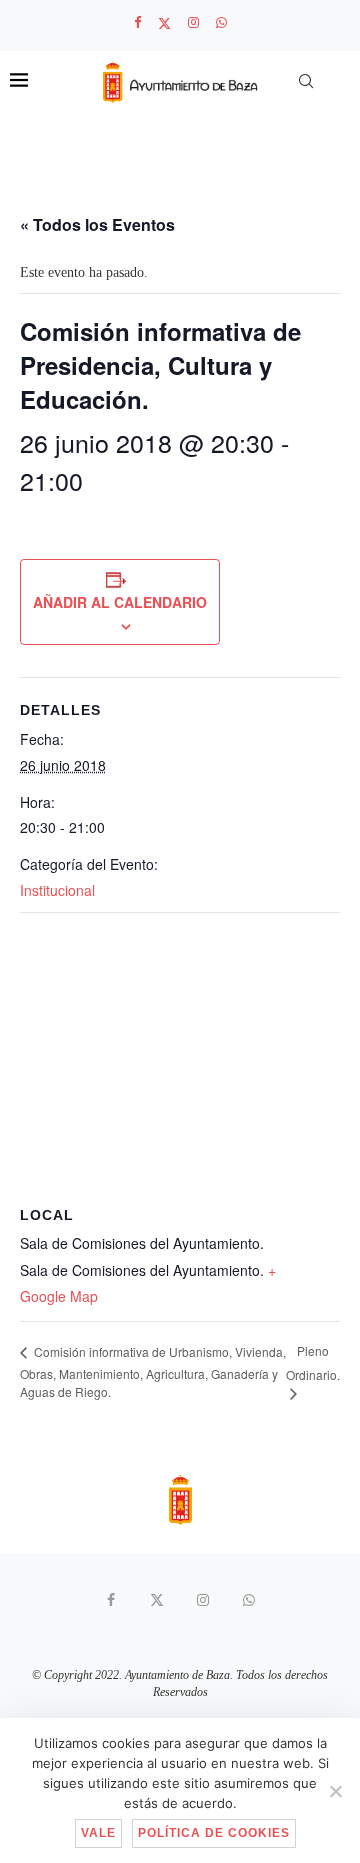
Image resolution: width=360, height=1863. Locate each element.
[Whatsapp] (221, 23)
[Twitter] (164, 23)
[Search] (306, 81)
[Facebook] (137, 23)
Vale (98, 1833)
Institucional (57, 890)
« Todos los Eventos (97, 224)
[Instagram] (193, 23)
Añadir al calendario (120, 602)
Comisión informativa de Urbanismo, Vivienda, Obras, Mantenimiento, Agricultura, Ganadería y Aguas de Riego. (153, 1371)
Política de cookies (214, 1833)
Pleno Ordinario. (313, 1362)
